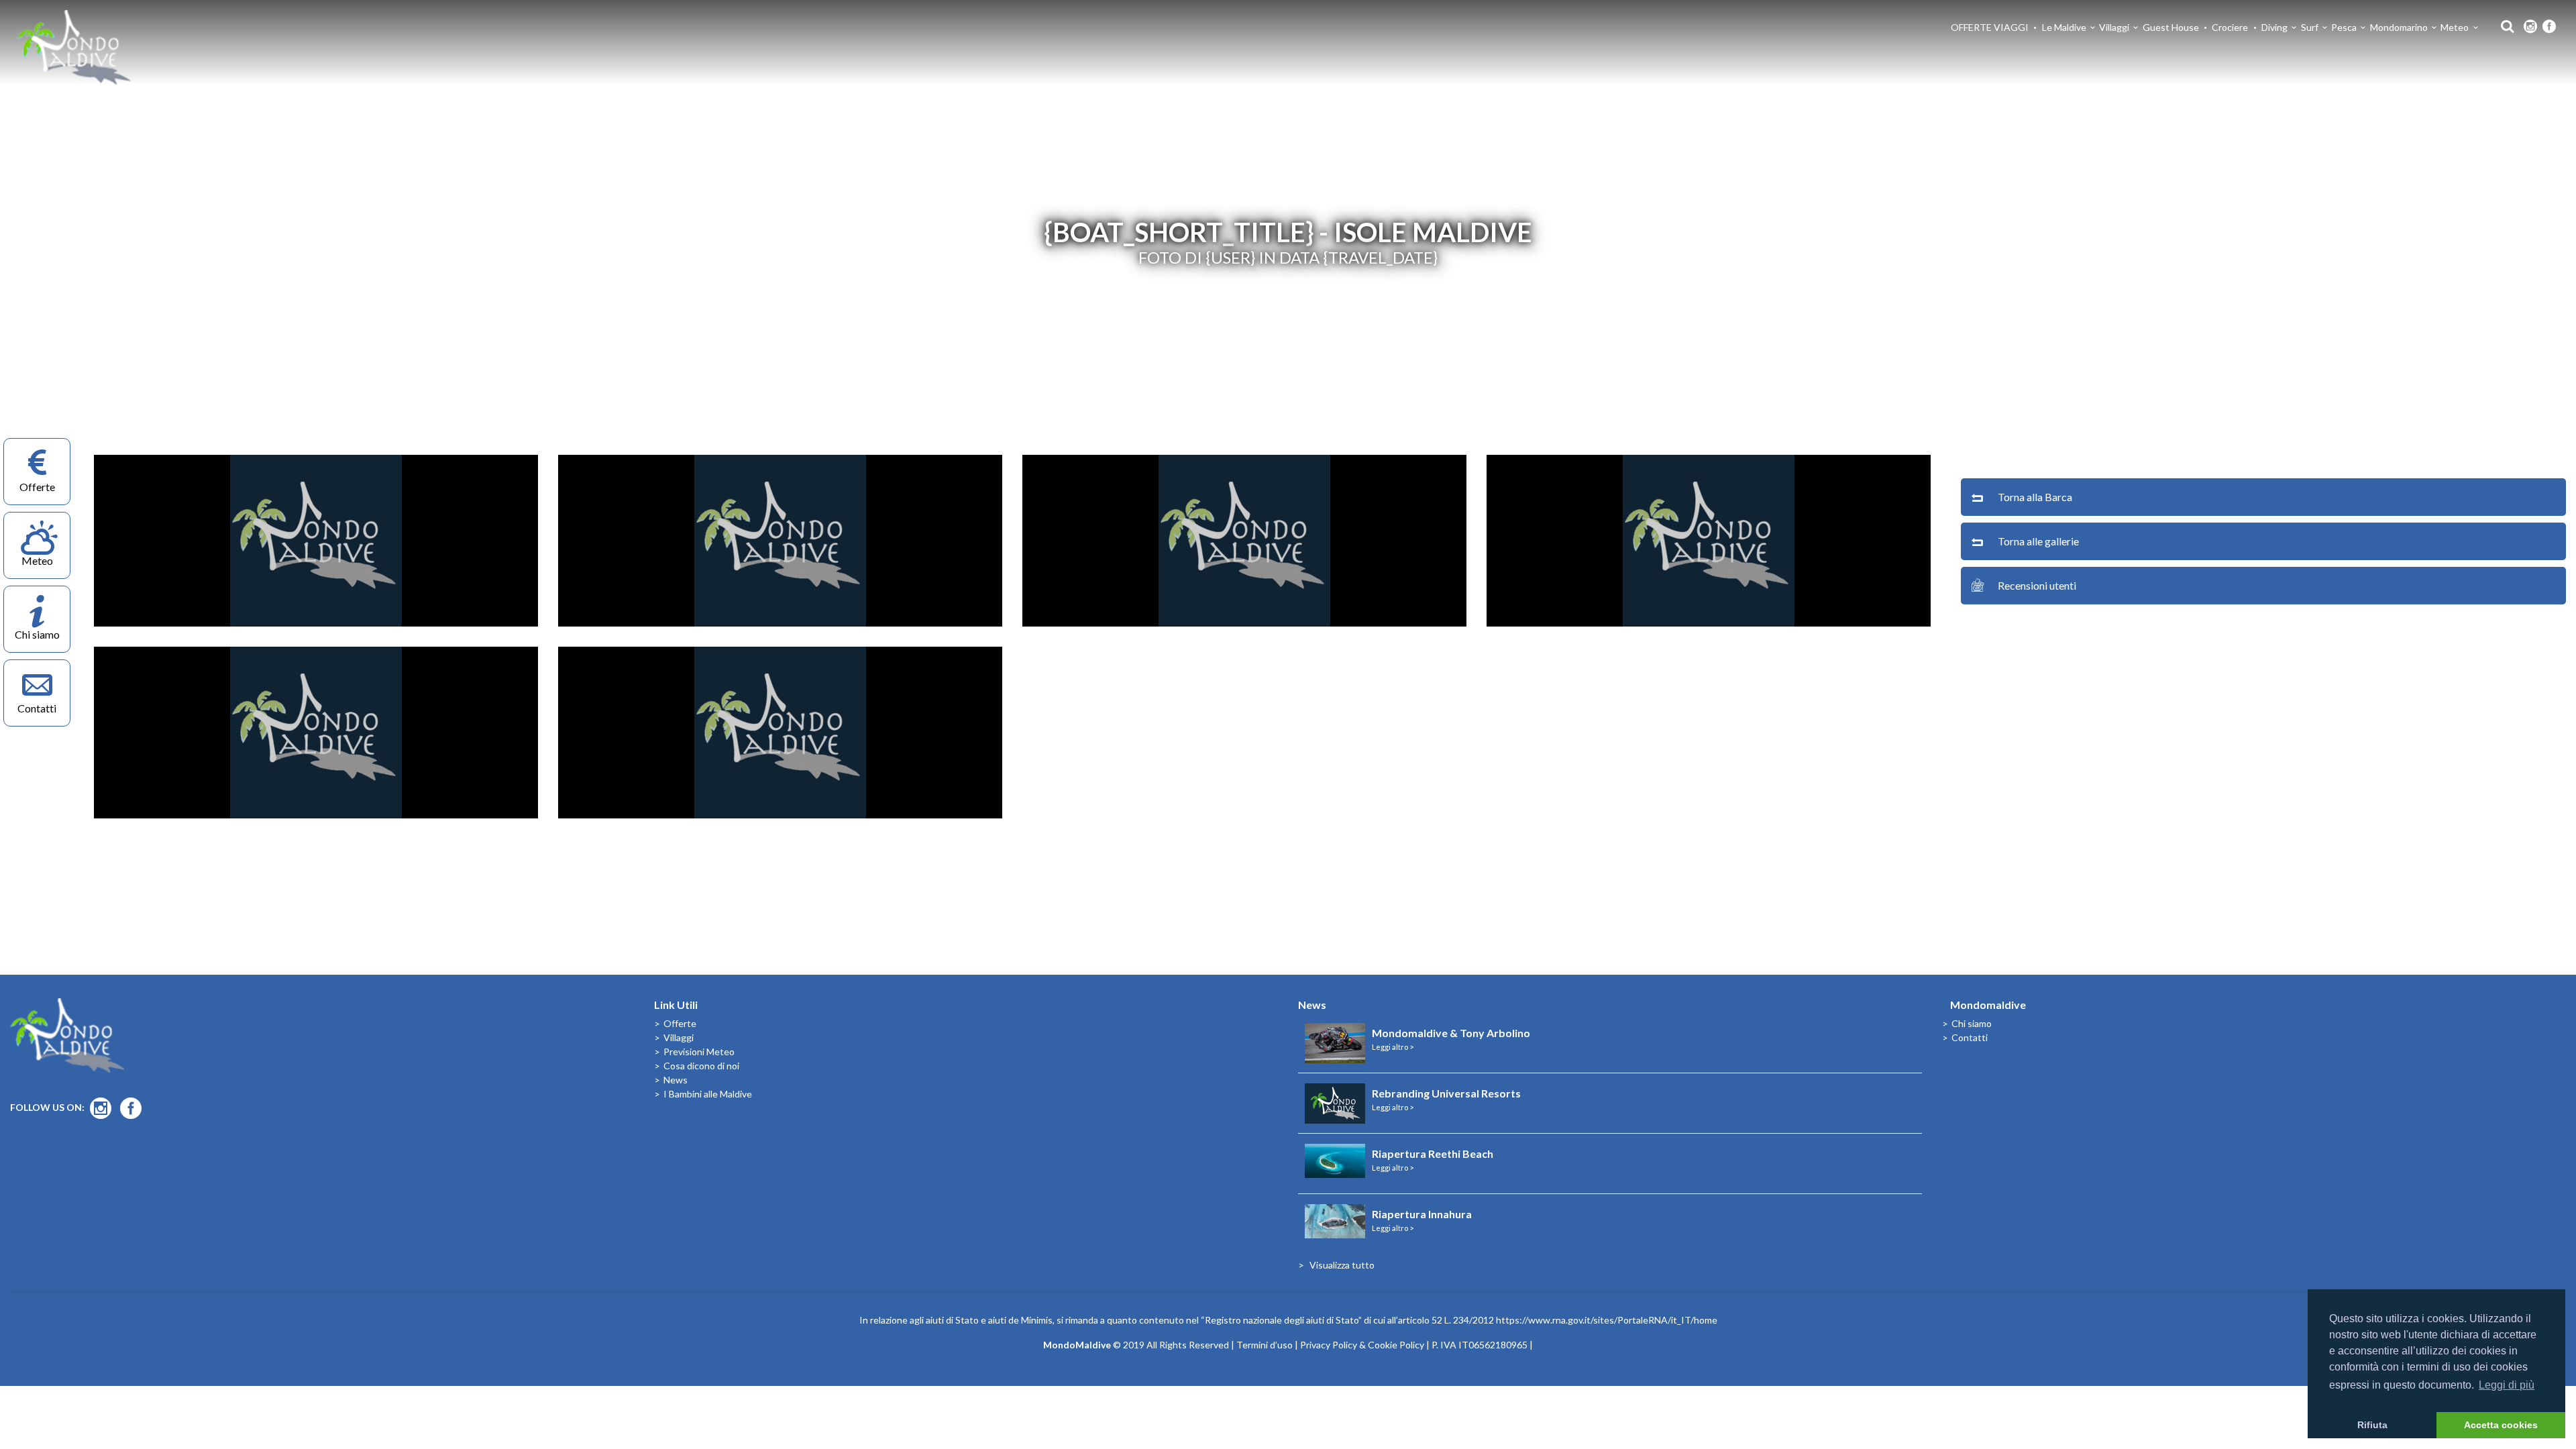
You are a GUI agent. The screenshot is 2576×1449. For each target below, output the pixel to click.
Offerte (680, 1023)
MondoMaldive (74, 47)
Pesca (2344, 27)
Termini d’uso (1265, 1345)
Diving (2274, 27)
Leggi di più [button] (2507, 1385)
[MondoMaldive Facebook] (2549, 27)
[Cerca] (2504, 25)
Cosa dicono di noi (701, 1066)
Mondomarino (2399, 27)
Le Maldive (2064, 27)
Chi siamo (1972, 1023)
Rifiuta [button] (2372, 1425)
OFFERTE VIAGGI (1990, 27)
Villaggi (2114, 27)
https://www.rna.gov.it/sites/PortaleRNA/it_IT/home (1607, 1320)
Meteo (2455, 27)
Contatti (1970, 1037)
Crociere (2230, 27)
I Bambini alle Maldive (708, 1094)
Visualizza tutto (1342, 1265)
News (676, 1080)
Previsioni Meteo (699, 1052)
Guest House (2171, 27)
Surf (2310, 27)
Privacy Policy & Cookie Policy (1362, 1345)
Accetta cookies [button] (2501, 1425)
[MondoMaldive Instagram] (2530, 27)
